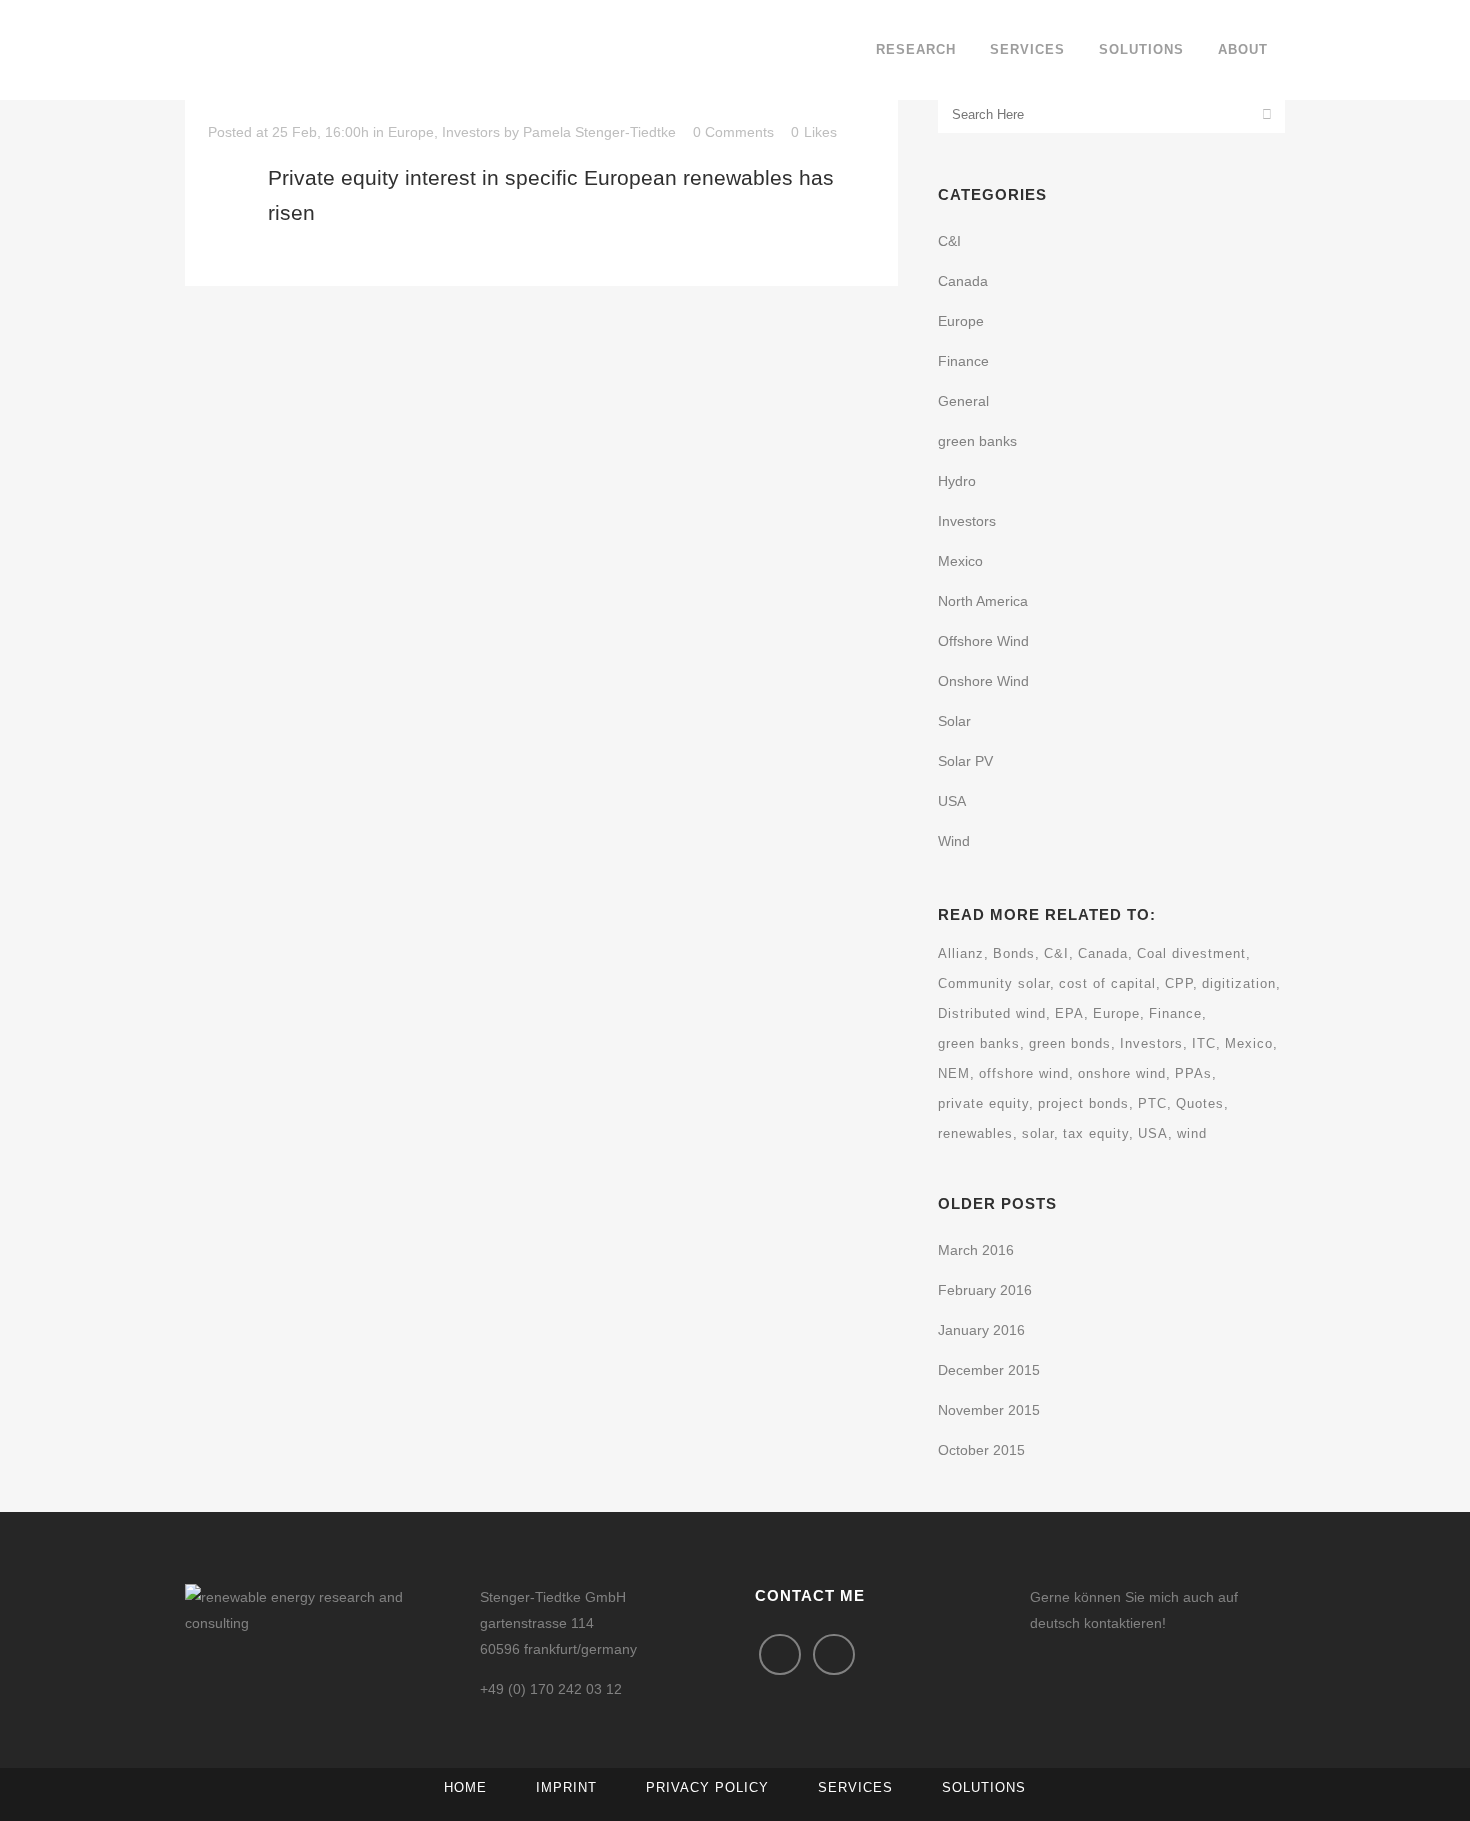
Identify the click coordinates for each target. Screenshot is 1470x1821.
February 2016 (985, 1290)
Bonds (1014, 953)
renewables (975, 1133)
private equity (983, 1103)
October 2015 (981, 1450)
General (963, 401)
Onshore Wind (983, 681)
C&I (949, 241)
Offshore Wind (983, 641)
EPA (1069, 1013)
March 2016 (976, 1250)
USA (952, 801)
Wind (954, 841)
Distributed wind (992, 1013)
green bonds (1070, 1043)
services (855, 1787)
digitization (1239, 983)
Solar (954, 721)
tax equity (1096, 1133)
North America (983, 601)
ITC (1204, 1043)
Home (465, 1787)
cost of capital (1107, 983)
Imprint (566, 1787)
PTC (1152, 1103)
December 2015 (989, 1370)
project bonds (1083, 1103)
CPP (1179, 983)
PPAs (1193, 1073)
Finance (963, 361)
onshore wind (1122, 1073)
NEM (954, 1073)
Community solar (994, 983)
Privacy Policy (707, 1787)
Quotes (1200, 1103)
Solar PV (965, 761)
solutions (984, 1787)
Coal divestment (1191, 953)
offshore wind (1024, 1073)
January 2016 (981, 1330)
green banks (977, 441)
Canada (963, 281)
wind (1192, 1133)
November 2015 (989, 1410)
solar (1038, 1133)
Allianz (961, 953)
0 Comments (733, 132)
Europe (411, 132)
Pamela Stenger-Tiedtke (599, 132)
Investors (471, 132)
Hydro (957, 481)
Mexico (960, 561)
